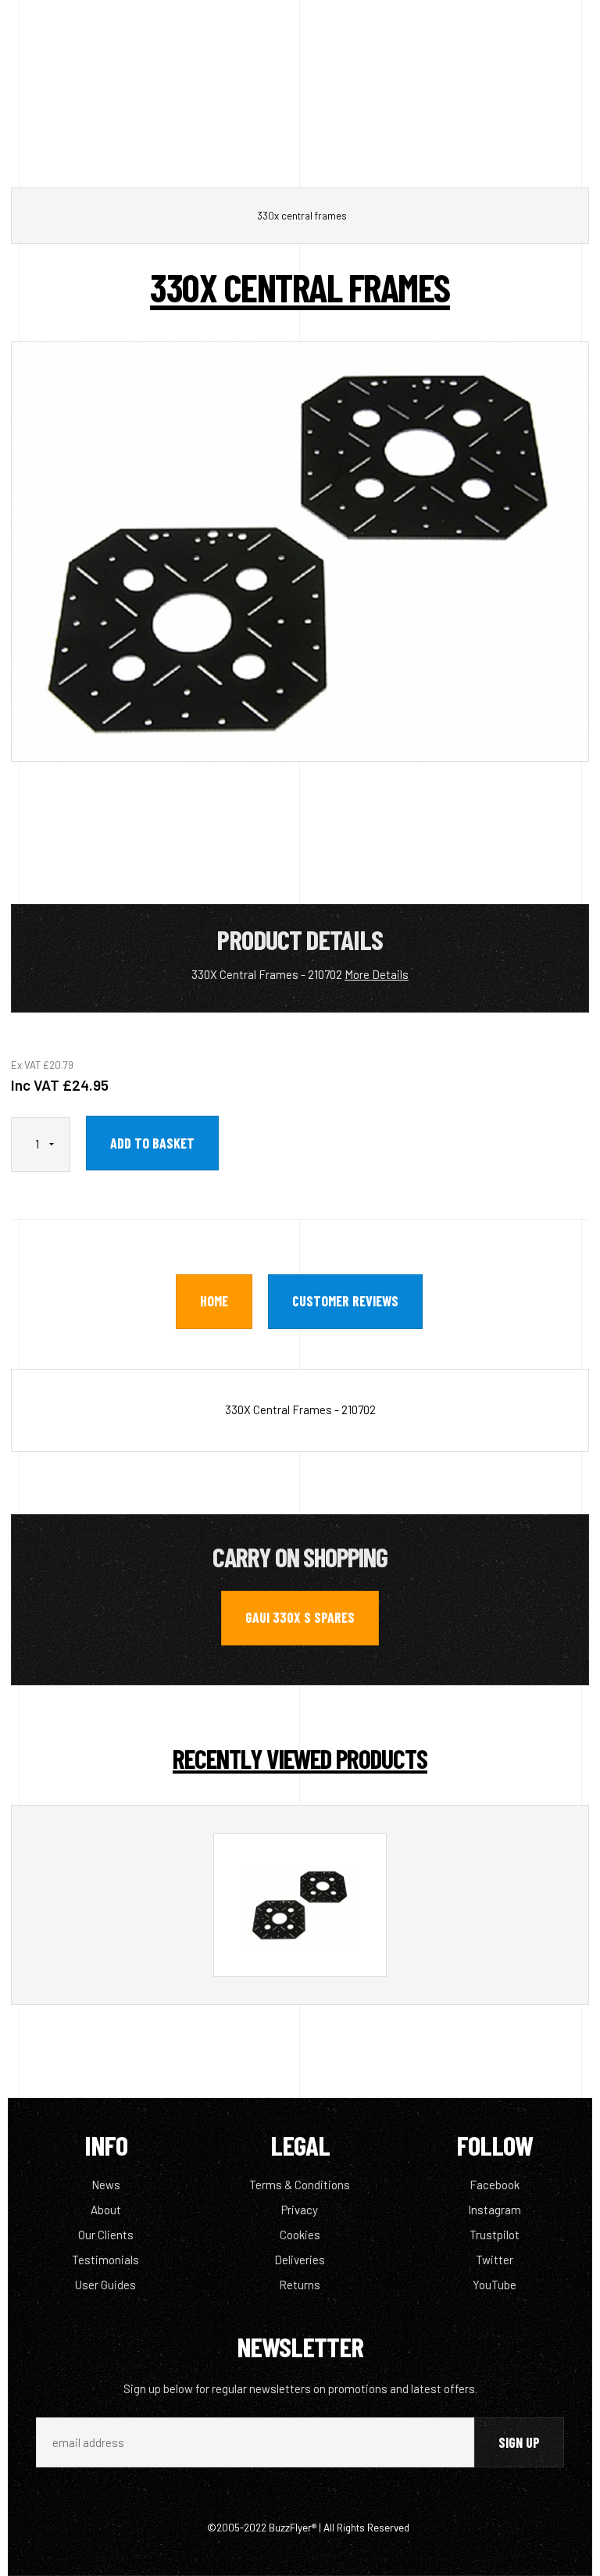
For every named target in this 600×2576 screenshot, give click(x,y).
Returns (300, 2285)
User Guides (105, 2285)
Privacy (300, 2210)
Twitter (495, 2260)
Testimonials (105, 2260)
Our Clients (106, 2235)
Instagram (495, 2210)
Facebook (495, 2185)
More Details (377, 974)
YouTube (495, 2285)
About (106, 2210)
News (106, 2185)
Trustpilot (495, 2235)
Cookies (300, 2235)
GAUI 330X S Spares (300, 1617)
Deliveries (300, 2260)
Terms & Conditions (300, 2185)
